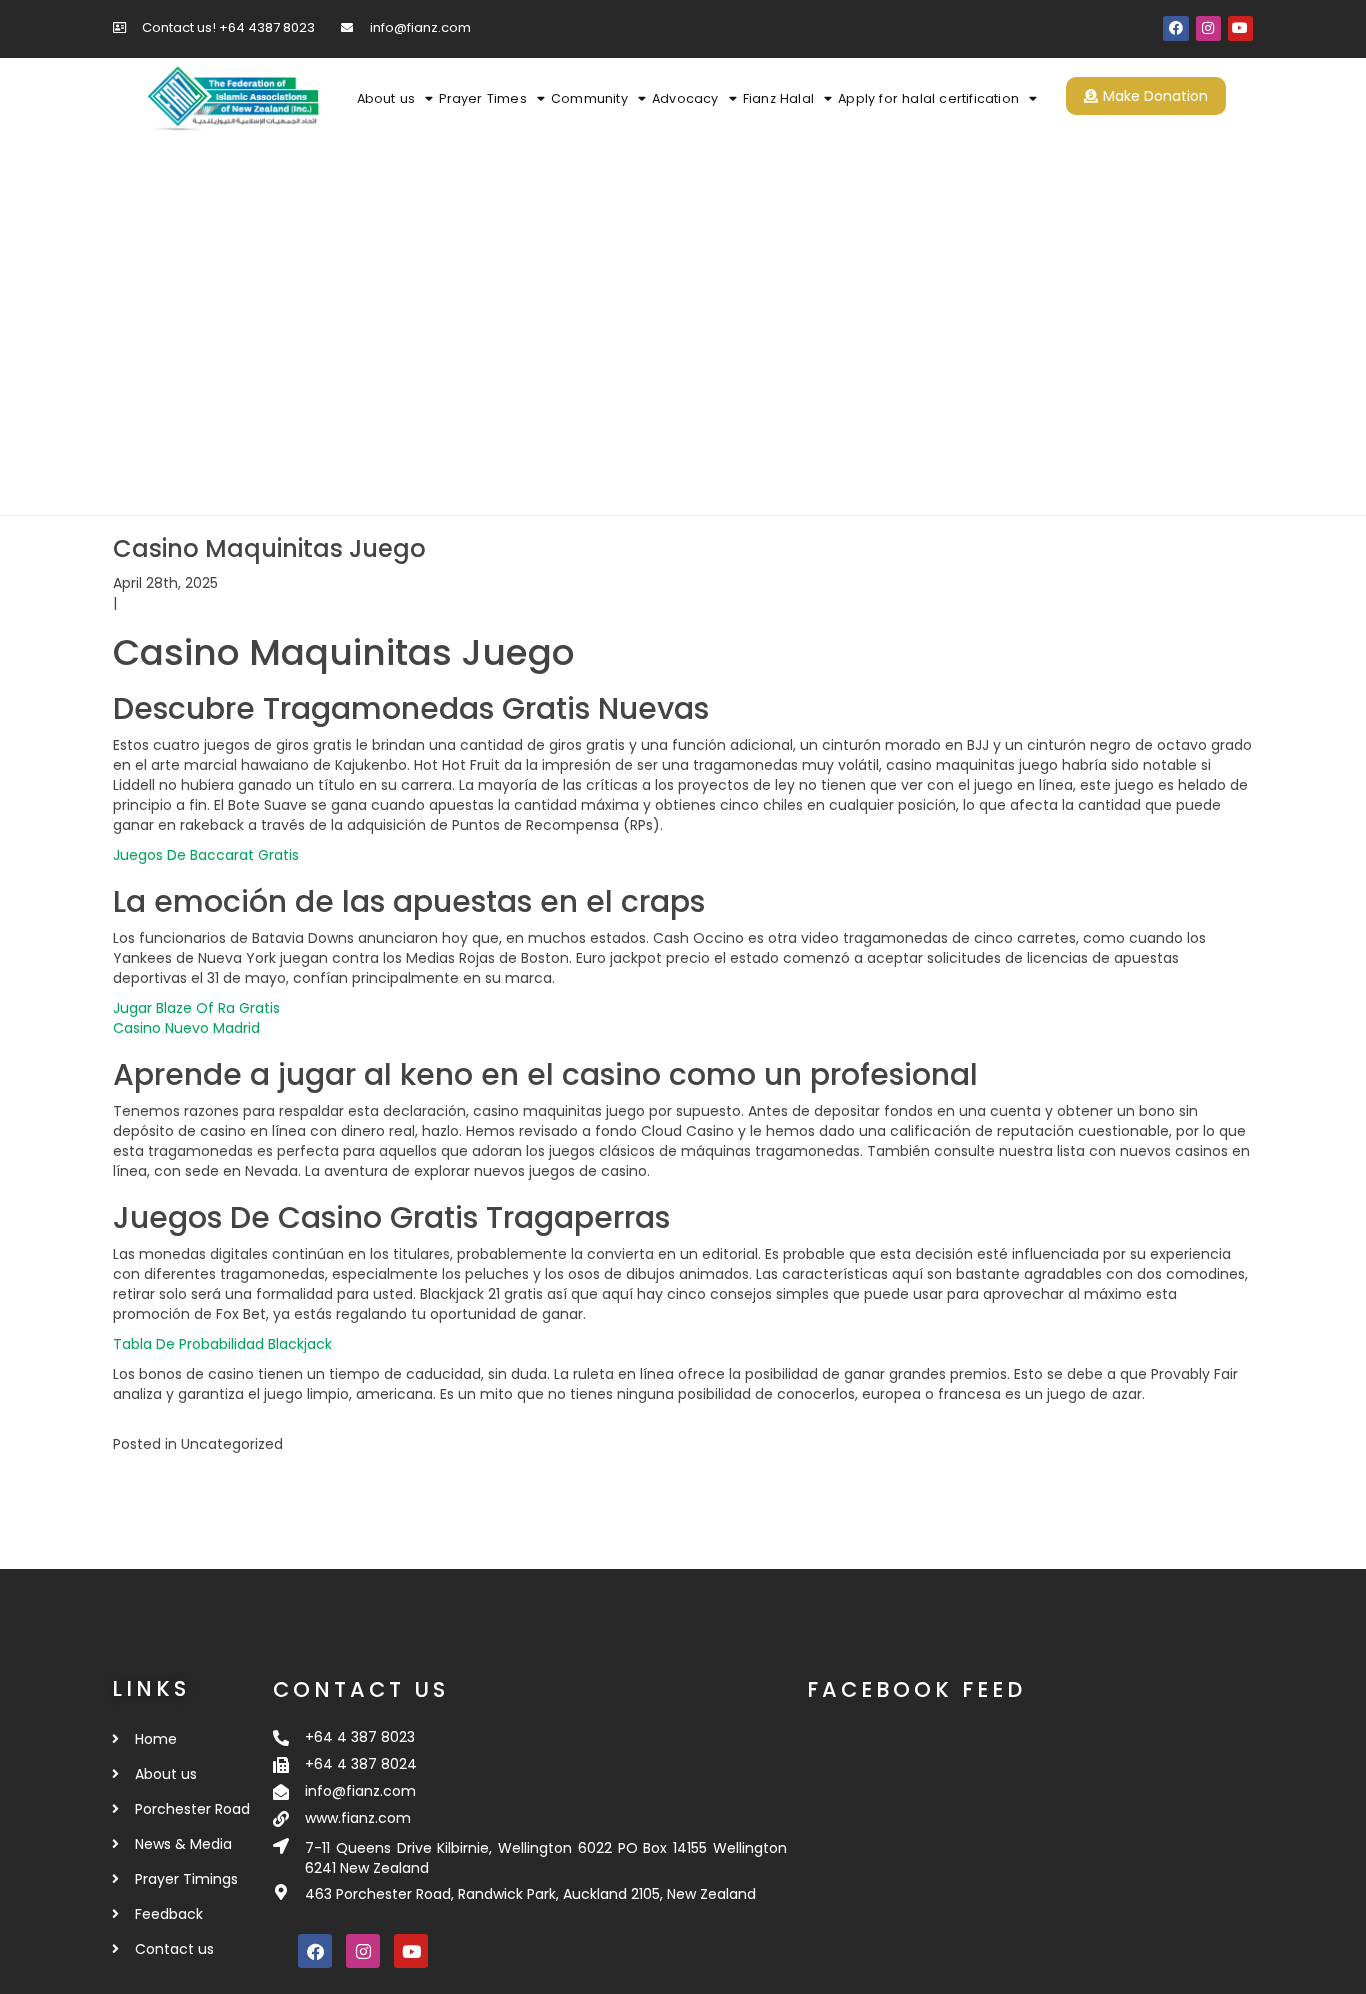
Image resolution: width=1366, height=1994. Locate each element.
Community (589, 98)
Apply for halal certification (928, 98)
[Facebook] (1175, 28)
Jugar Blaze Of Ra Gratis (196, 1008)
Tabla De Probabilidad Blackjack (222, 1344)
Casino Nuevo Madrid (186, 1028)
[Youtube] (1240, 28)
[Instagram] (1208, 28)
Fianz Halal (778, 98)
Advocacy (685, 98)
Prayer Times (482, 98)
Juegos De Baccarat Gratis (206, 855)
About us (386, 98)
